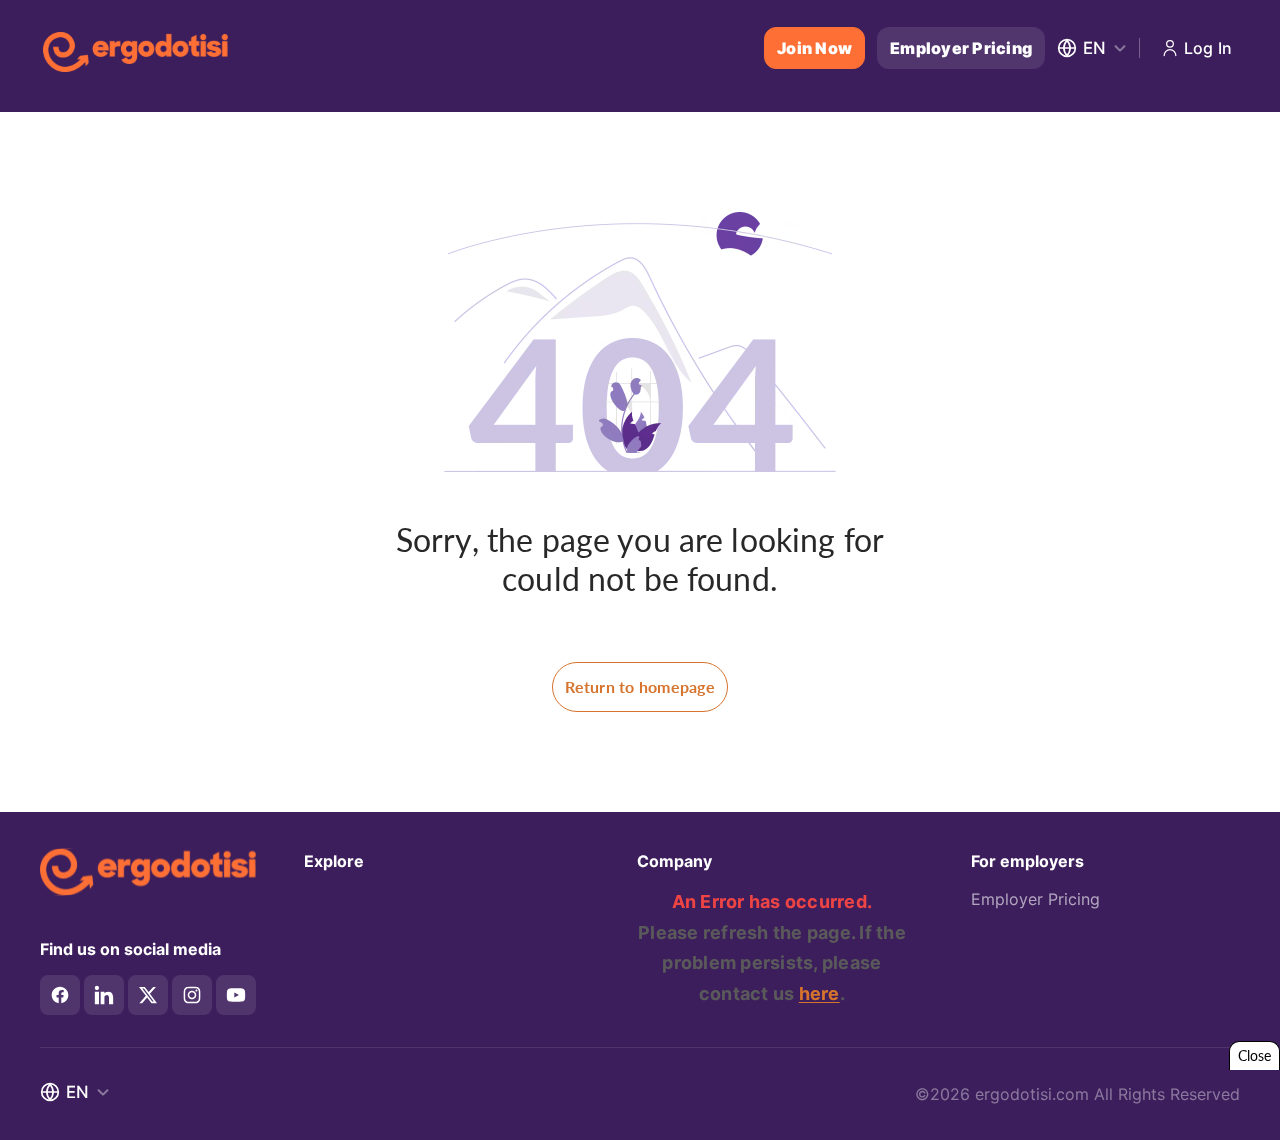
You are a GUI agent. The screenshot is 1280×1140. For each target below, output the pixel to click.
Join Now (814, 48)
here (819, 993)
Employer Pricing (961, 48)
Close (1254, 1055)
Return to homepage (640, 686)
